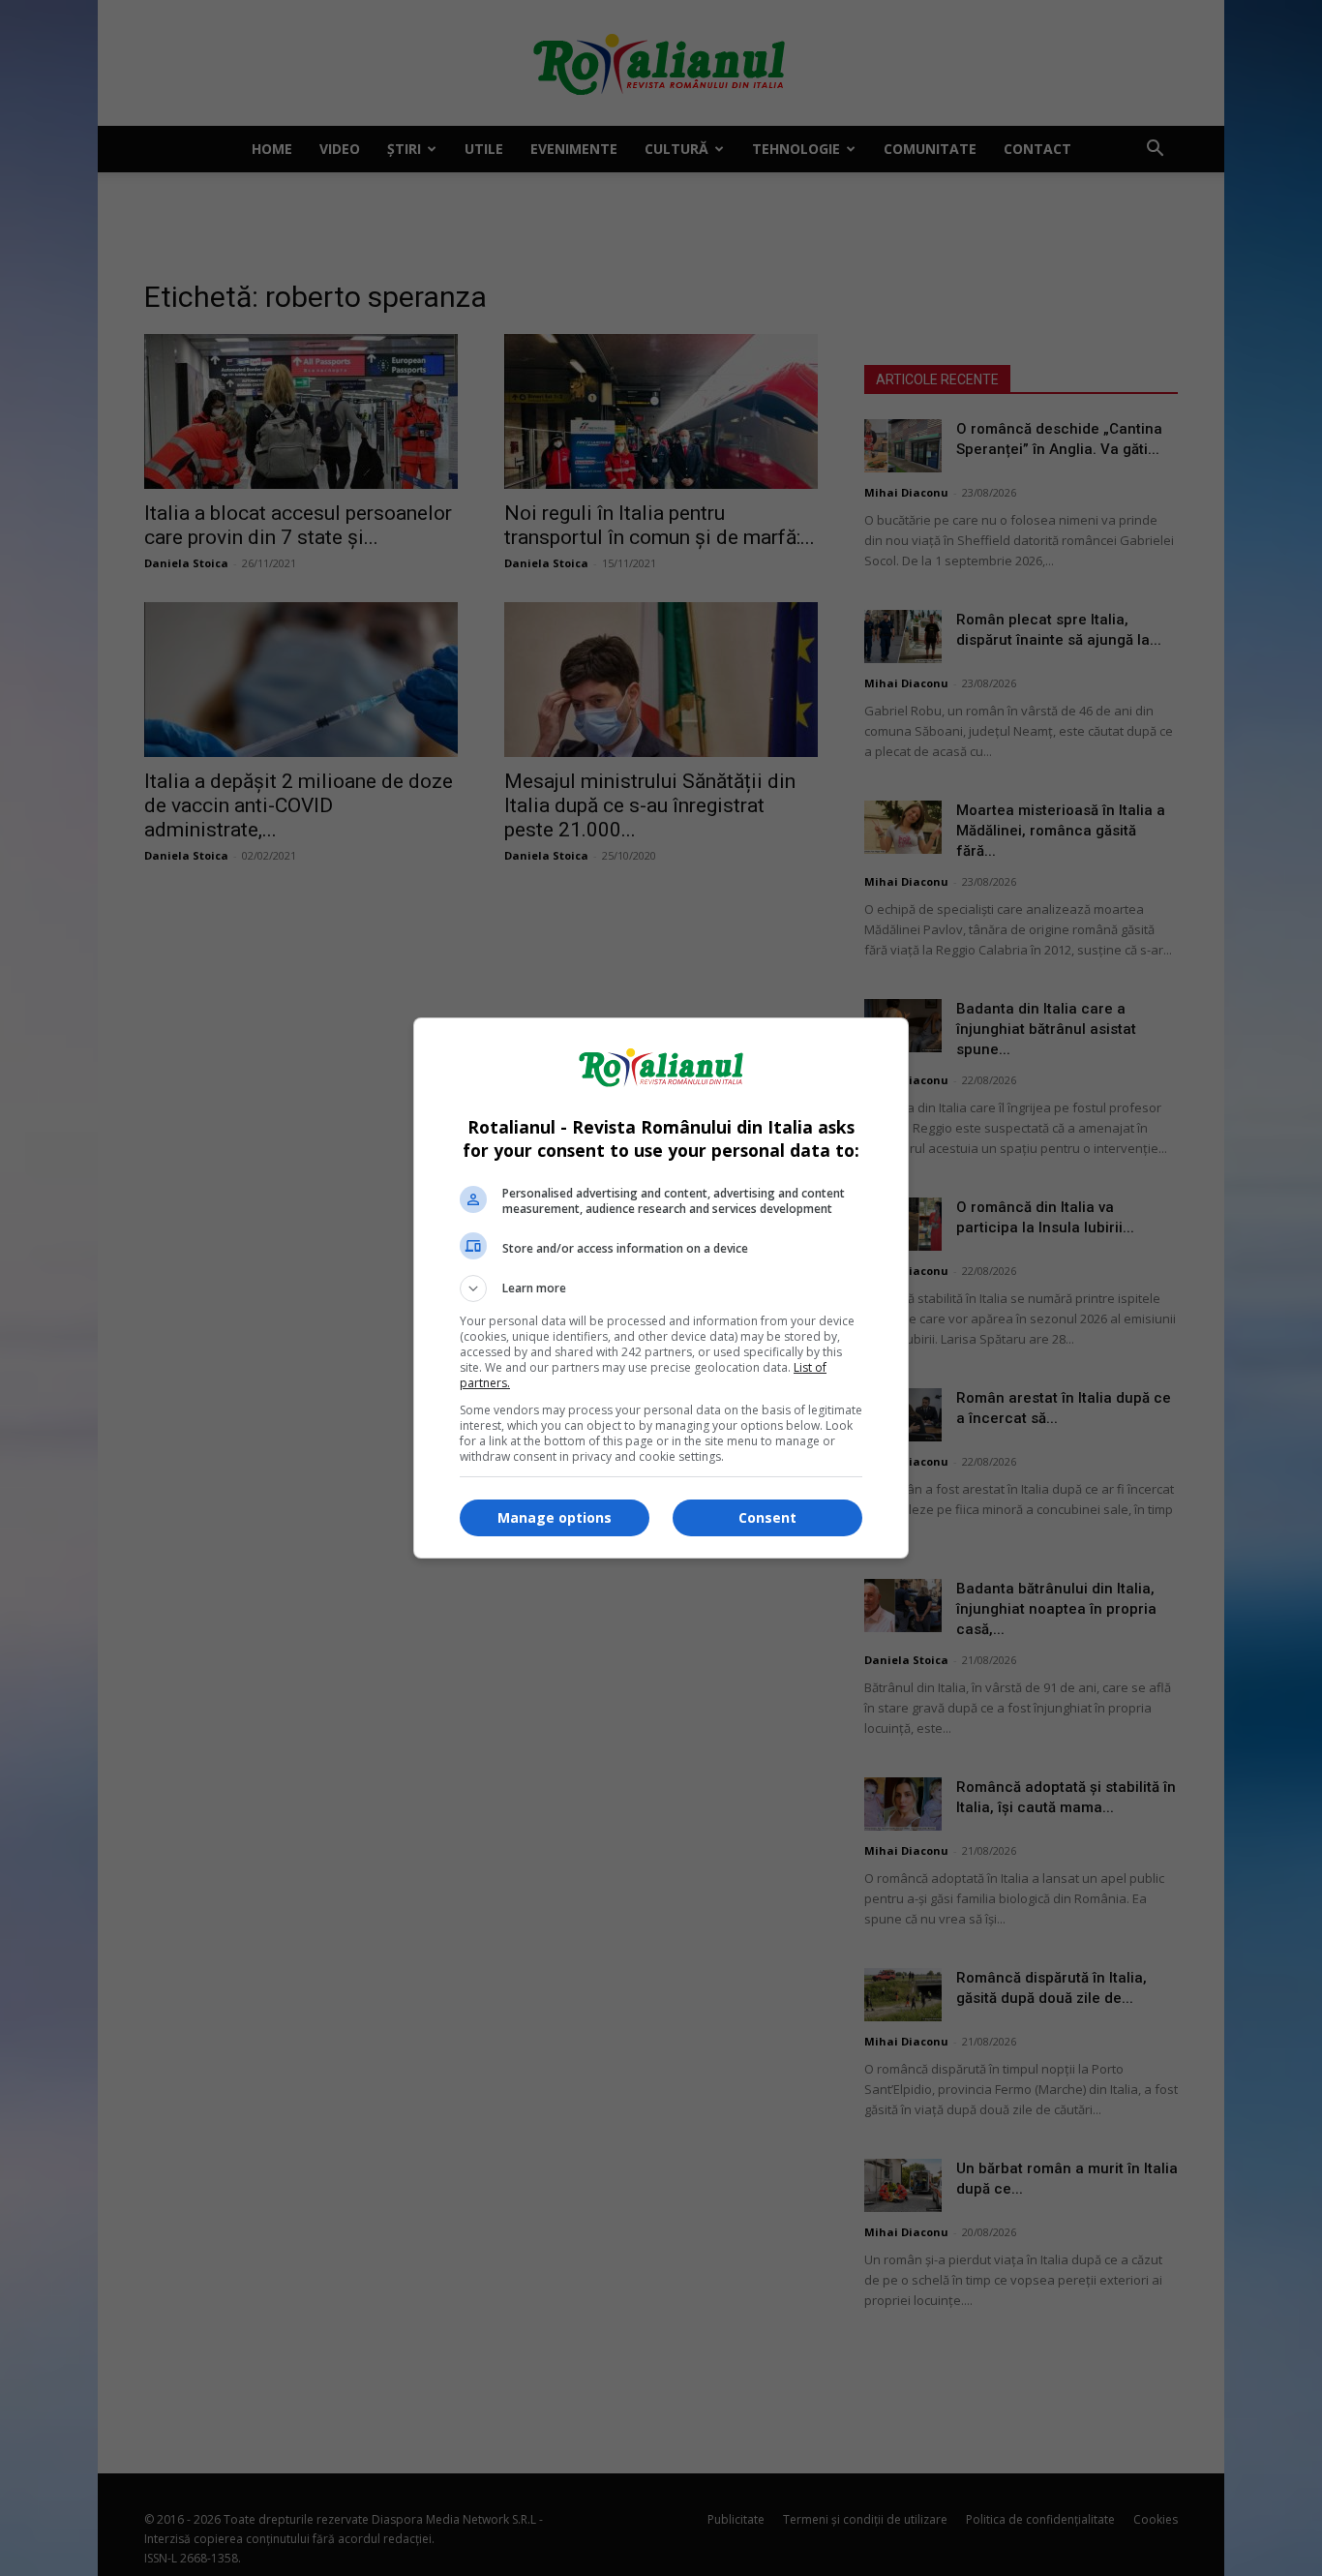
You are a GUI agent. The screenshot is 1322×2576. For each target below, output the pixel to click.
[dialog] (661, 1288)
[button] (661, 1288)
